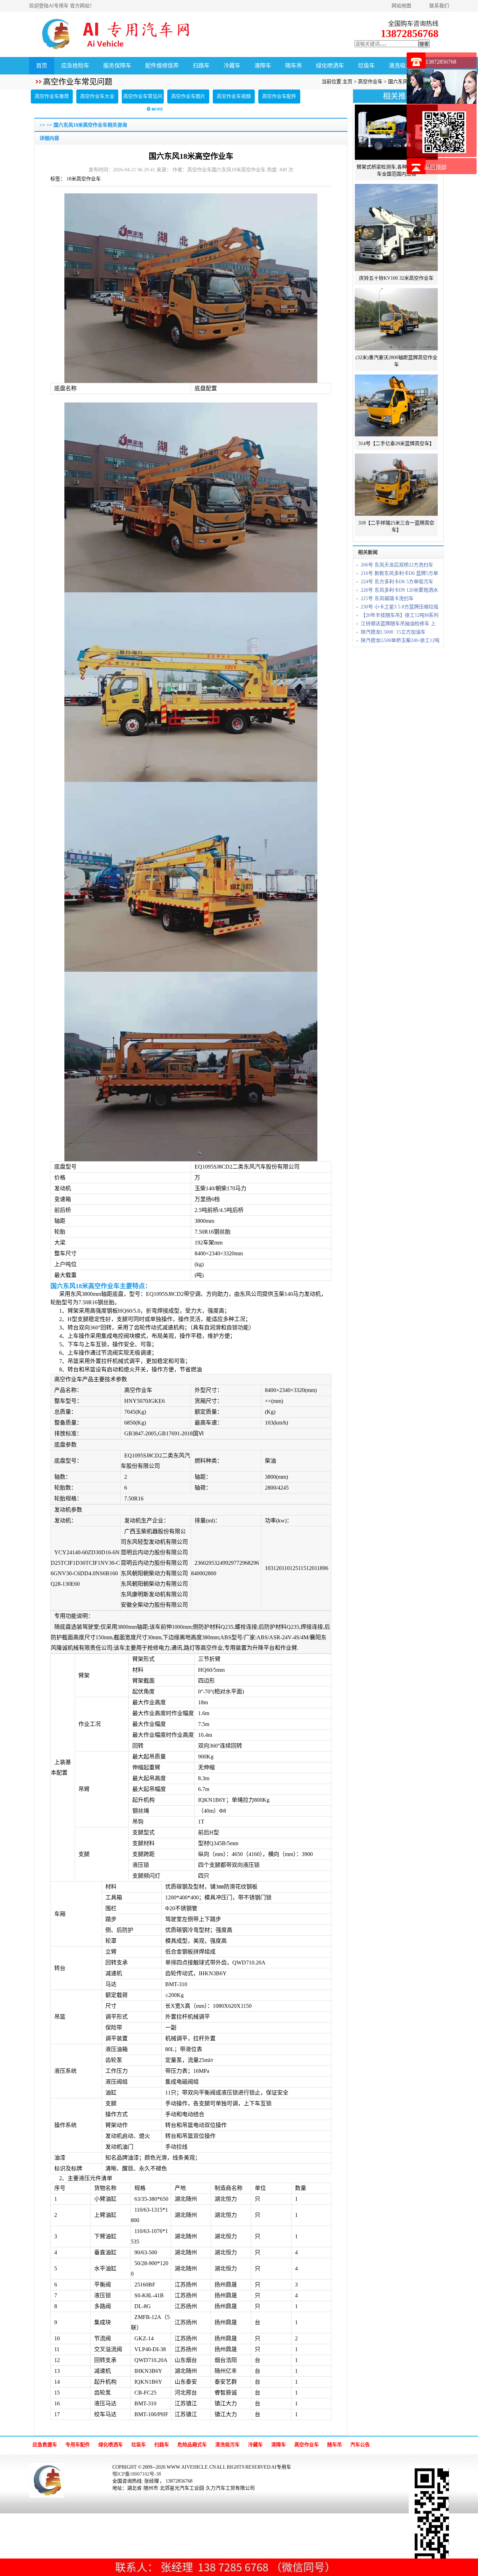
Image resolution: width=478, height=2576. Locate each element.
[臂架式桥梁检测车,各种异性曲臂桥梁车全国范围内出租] (396, 160)
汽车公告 (360, 2445)
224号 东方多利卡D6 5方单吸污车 (397, 582)
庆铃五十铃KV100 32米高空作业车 (396, 278)
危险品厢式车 (192, 2445)
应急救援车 (45, 2445)
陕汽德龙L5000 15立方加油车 (393, 632)
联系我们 (439, 6)
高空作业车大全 (97, 96)
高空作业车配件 (279, 96)
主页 (347, 82)
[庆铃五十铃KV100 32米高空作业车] (396, 271)
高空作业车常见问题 (143, 103)
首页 (42, 66)
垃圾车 (366, 66)
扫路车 (201, 66)
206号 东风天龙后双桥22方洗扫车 (397, 565)
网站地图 (401, 6)
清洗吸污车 (403, 66)
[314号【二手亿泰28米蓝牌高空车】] (396, 437)
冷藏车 (232, 66)
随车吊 (294, 66)
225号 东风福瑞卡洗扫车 (387, 598)
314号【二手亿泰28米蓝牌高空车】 (396, 444)
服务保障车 (117, 66)
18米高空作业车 (84, 179)
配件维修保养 (162, 66)
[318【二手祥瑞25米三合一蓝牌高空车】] (396, 516)
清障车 (263, 66)
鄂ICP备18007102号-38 (137, 2474)
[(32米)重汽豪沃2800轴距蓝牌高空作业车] (396, 351)
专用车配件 (78, 2445)
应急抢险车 (75, 66)
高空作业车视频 (234, 96)
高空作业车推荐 (52, 96)
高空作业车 (370, 82)
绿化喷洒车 (330, 66)
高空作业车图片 (188, 96)
